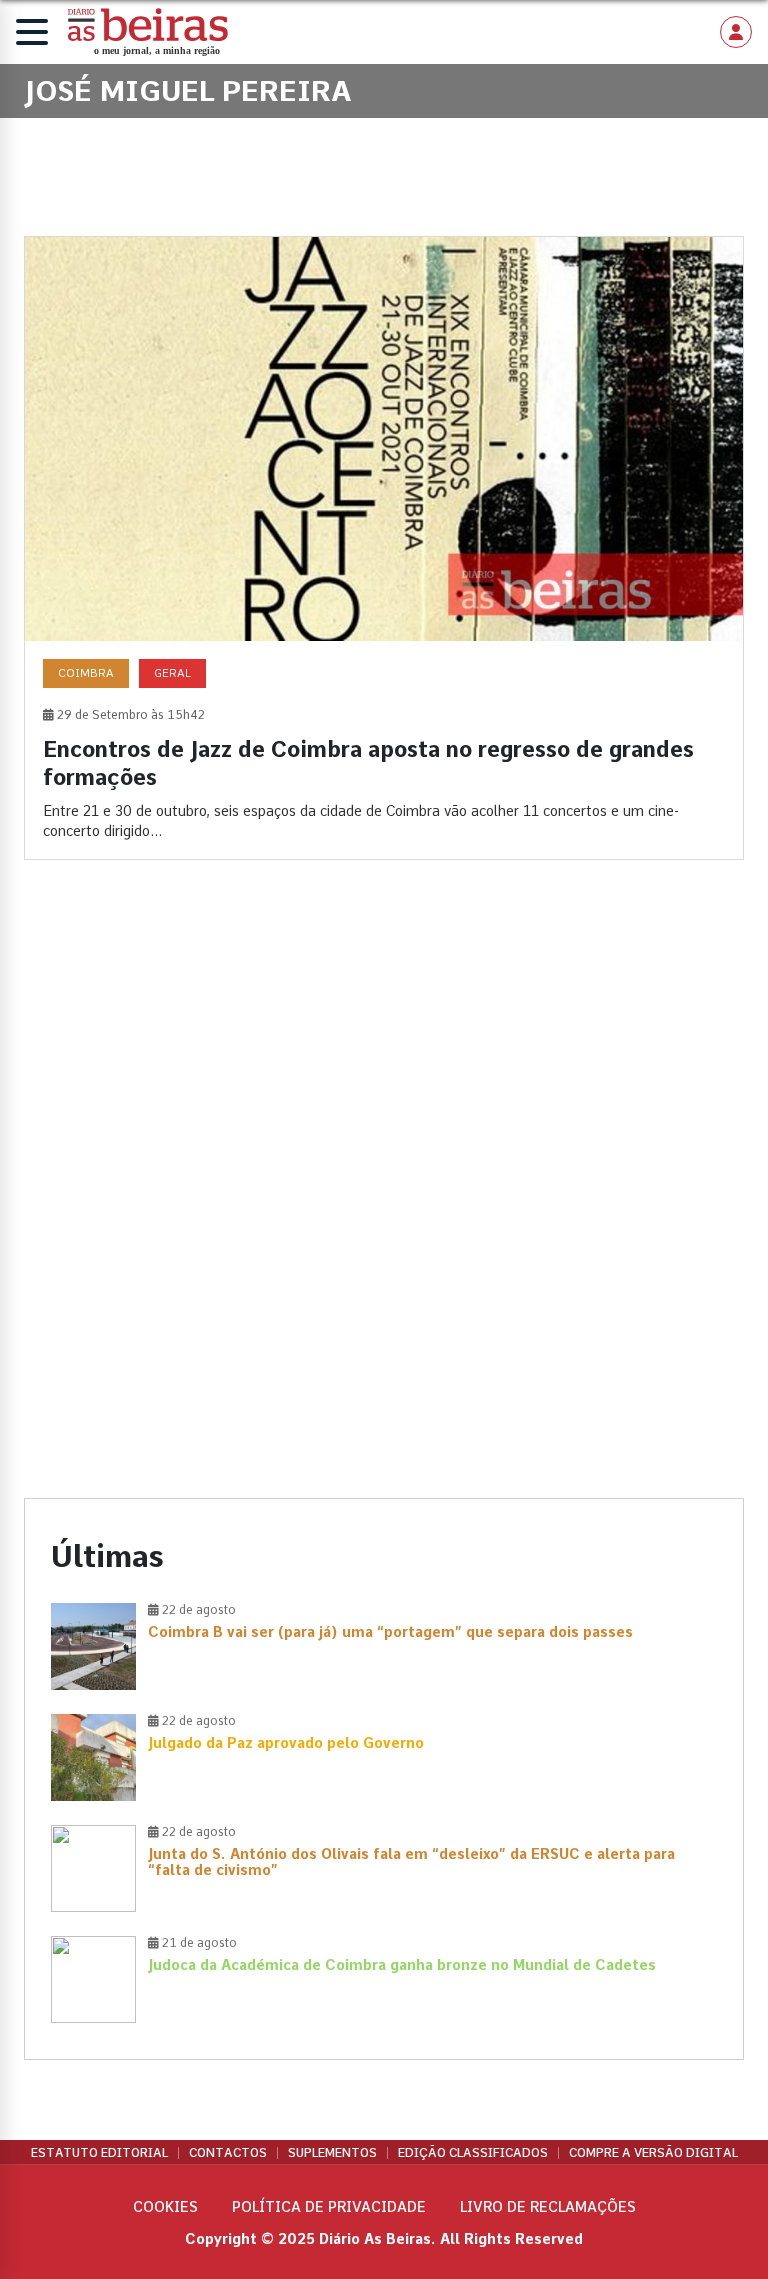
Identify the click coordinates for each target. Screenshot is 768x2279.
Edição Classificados (473, 2153)
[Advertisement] (384, 1048)
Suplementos (332, 2153)
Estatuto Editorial (99, 2153)
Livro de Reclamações (548, 2207)
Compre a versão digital (653, 2153)
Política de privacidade (329, 2207)
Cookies (165, 2207)
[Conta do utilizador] (736, 32)
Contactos (228, 2153)
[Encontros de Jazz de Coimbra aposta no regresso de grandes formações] (384, 548)
